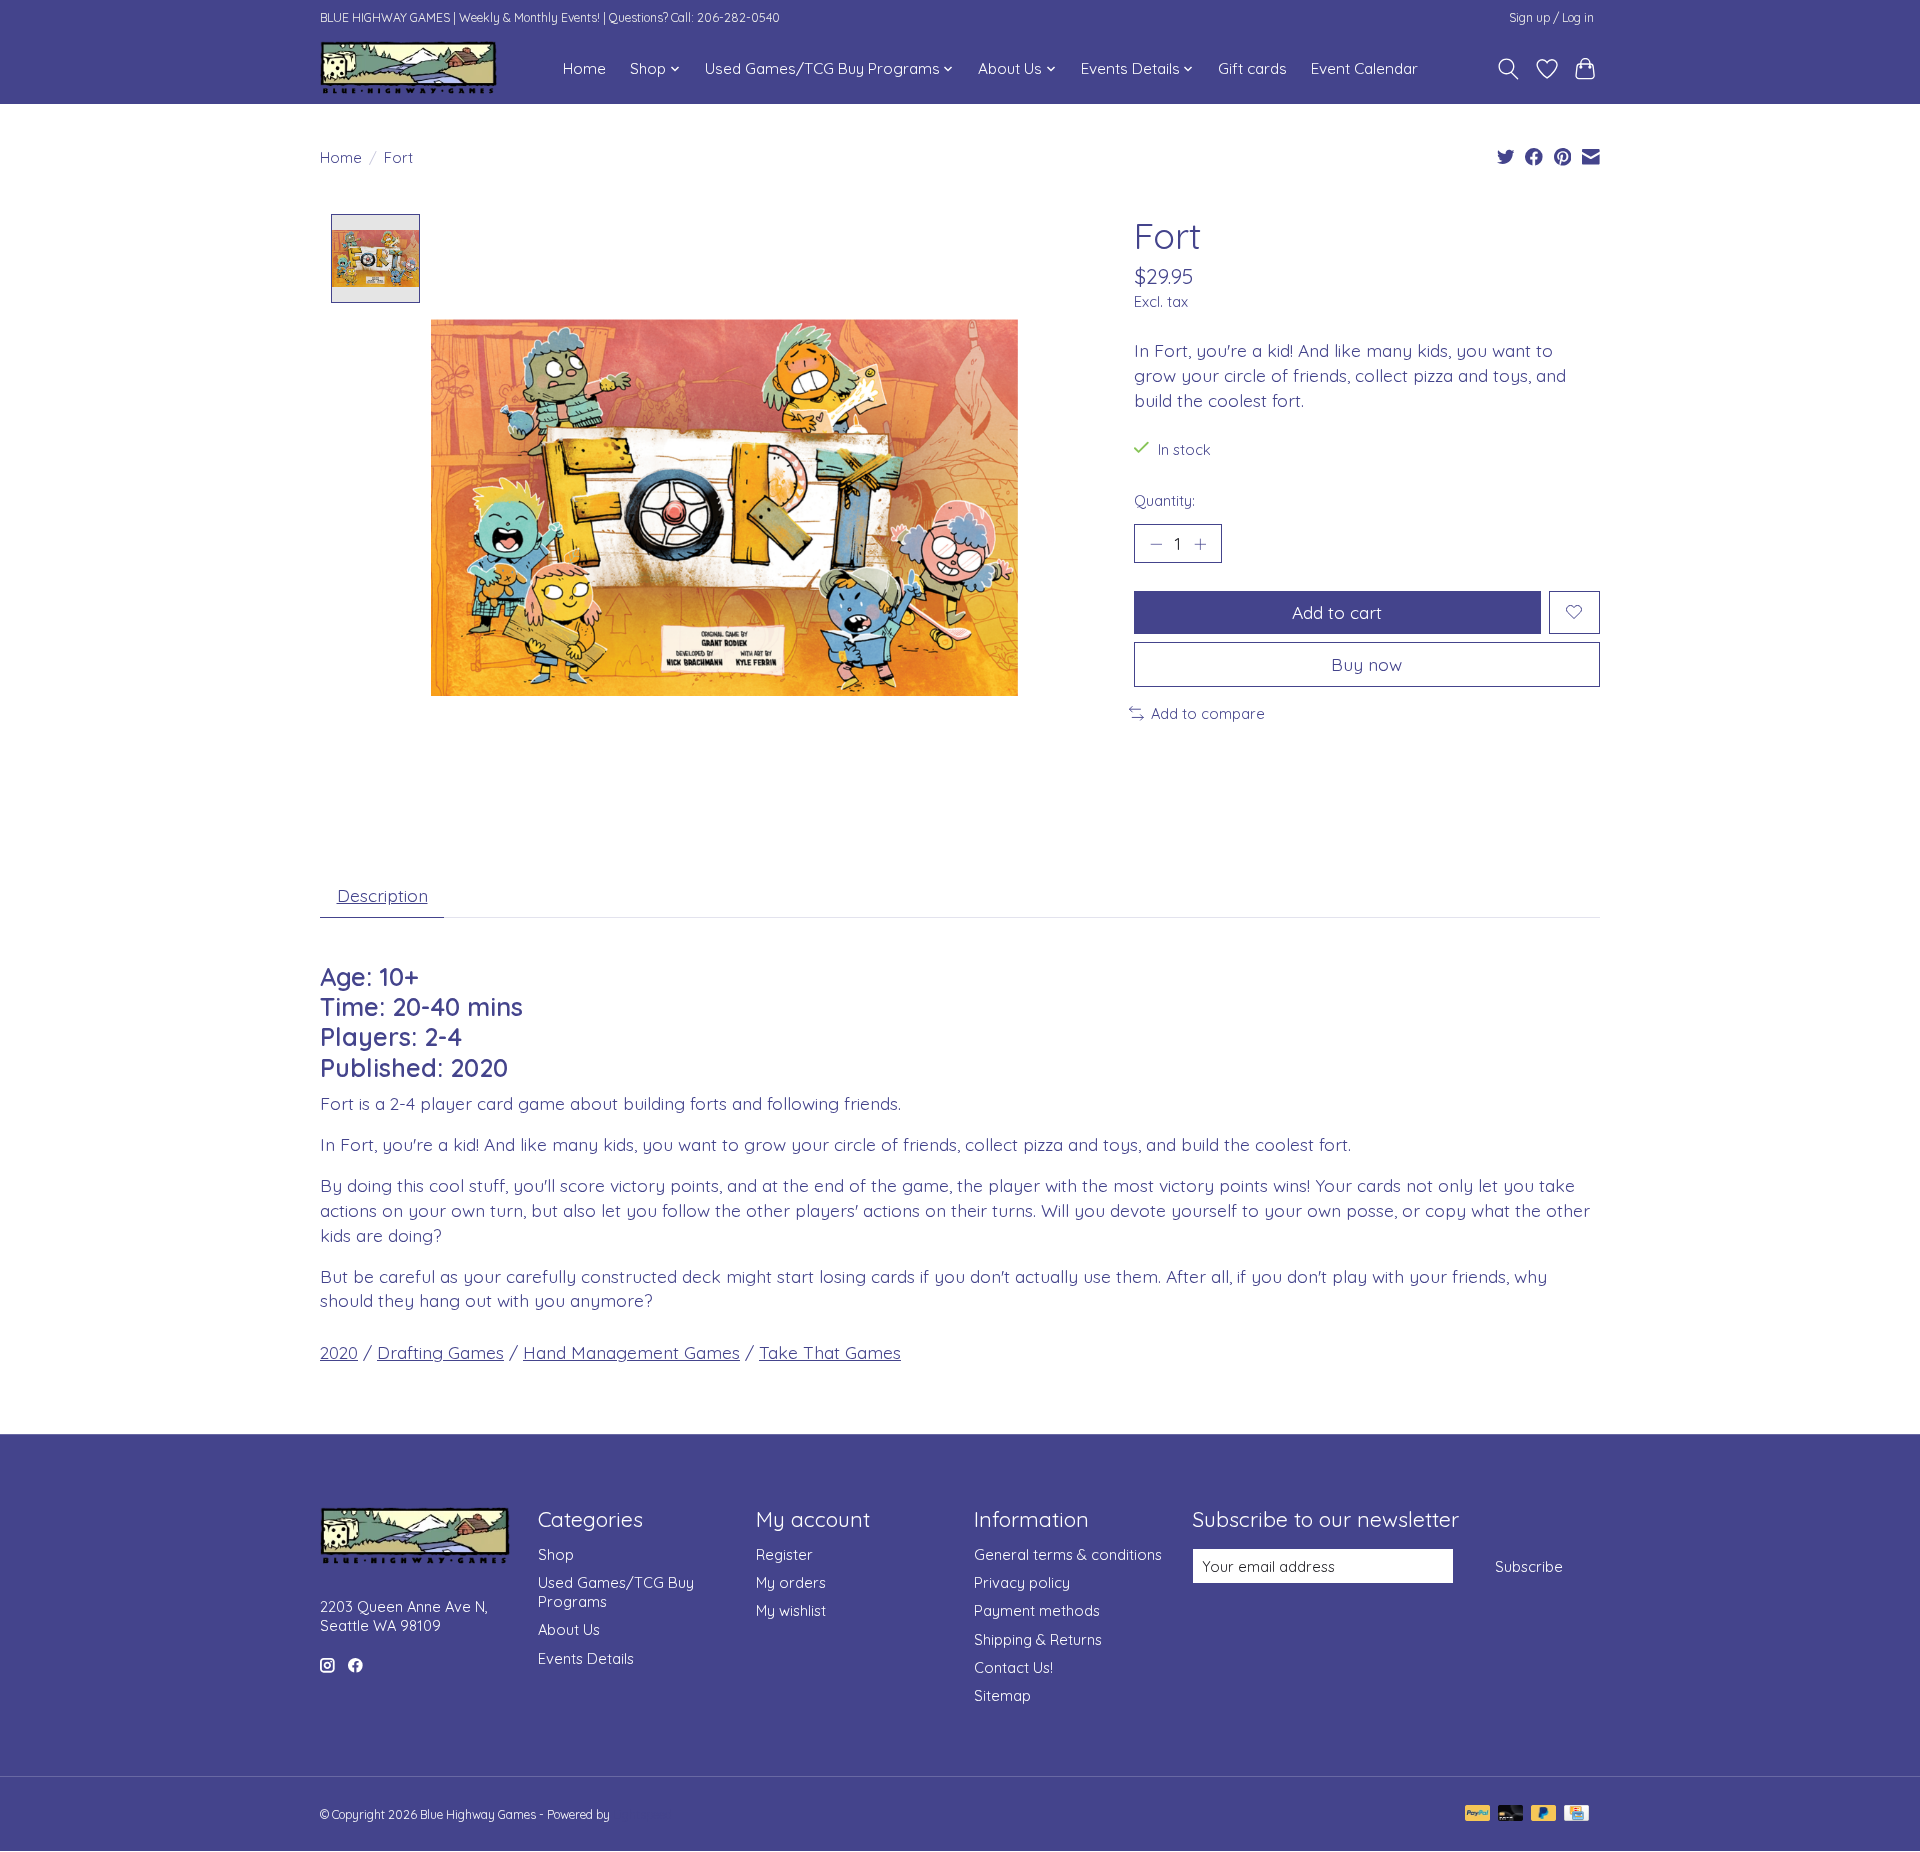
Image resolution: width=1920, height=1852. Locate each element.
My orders (791, 1582)
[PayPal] (1478, 1814)
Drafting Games (440, 1352)
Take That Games (830, 1352)
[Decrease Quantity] (1156, 543)
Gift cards (1252, 68)
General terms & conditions (1068, 1554)
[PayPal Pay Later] (1544, 1814)
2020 (339, 1352)
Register (784, 1554)
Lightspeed (642, 1814)
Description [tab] (382, 895)
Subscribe (1529, 1566)
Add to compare (1208, 713)
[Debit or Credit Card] (1511, 1814)
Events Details (586, 1658)
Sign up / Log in (1551, 17)
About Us (569, 1629)
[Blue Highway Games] (408, 68)
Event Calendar (1364, 68)
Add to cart (1337, 612)
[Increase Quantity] (1200, 543)
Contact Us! (1013, 1667)
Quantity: (1164, 500)
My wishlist (791, 1610)
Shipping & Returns (1038, 1639)
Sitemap (1002, 1695)
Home (584, 68)
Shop (556, 1554)
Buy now (1366, 664)
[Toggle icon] (1508, 69)
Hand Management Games (631, 1352)
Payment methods (1037, 1610)
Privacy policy (1022, 1582)
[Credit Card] (1576, 1814)
